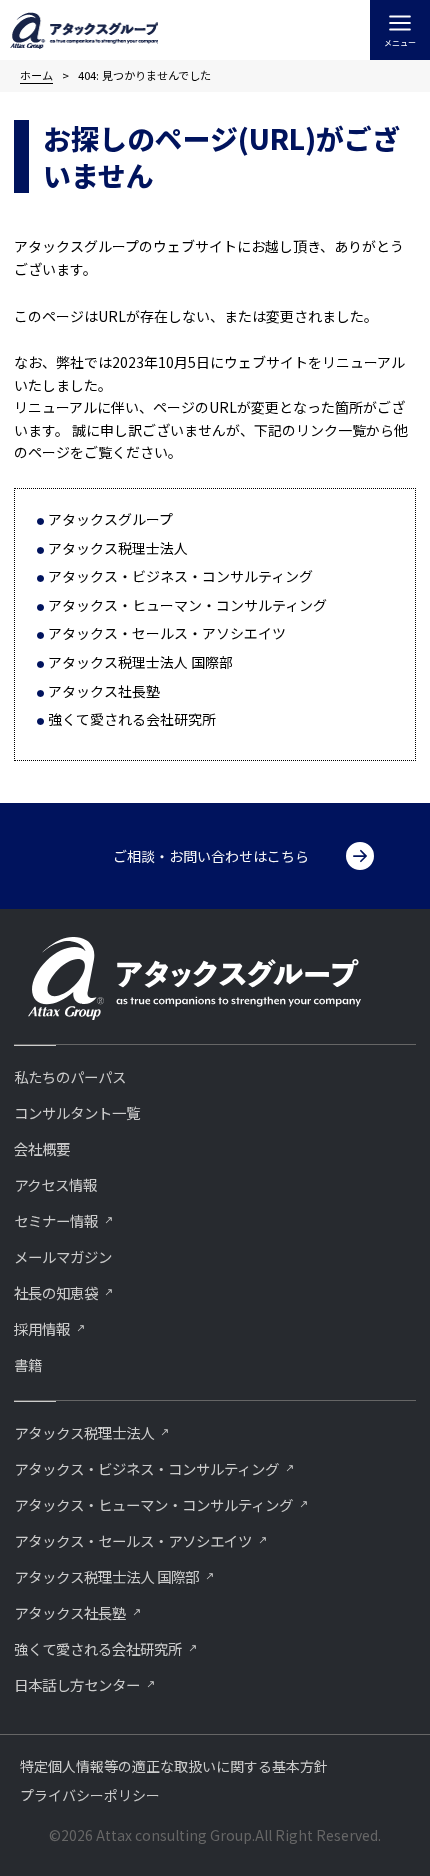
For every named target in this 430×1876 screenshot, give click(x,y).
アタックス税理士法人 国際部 (140, 662)
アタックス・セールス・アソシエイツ (167, 633)
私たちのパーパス (70, 1076)
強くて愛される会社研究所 (132, 719)
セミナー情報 (56, 1220)
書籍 (28, 1364)
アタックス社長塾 (104, 691)
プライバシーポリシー (90, 1795)
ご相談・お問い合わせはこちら (211, 856)
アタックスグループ (110, 519)
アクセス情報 (55, 1184)
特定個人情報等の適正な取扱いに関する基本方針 (174, 1766)
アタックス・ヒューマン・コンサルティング (187, 605)
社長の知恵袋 (56, 1292)
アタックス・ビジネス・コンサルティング (180, 576)
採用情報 (42, 1328)
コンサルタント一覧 (77, 1112)
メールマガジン (63, 1256)
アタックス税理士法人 (118, 548)
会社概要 (42, 1148)
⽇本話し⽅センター (77, 1684)
